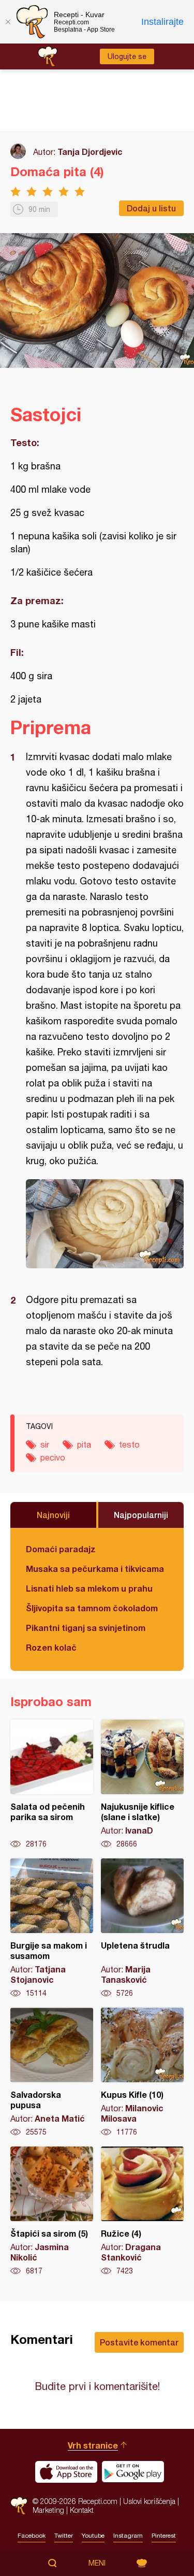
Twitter (64, 2536)
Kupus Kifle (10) (142, 2072)
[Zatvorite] (8, 22)
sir (45, 1444)
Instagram (128, 2536)
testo (129, 1444)
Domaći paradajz (61, 1549)
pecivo (53, 1457)
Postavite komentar (139, 2342)
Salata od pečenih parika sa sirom (52, 1784)
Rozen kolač (51, 1647)
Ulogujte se (127, 56)
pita (84, 1444)
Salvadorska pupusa (52, 2072)
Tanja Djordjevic (90, 152)
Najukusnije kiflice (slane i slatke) (142, 1784)
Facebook (32, 2536)
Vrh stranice (93, 2445)
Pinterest (164, 2536)
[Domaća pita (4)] (105, 1224)
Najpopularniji (141, 1515)
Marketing (48, 2510)
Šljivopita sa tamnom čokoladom (92, 1608)
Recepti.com (19, 2506)
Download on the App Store (66, 2472)
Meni (97, 2563)
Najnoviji (53, 1515)
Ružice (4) (142, 2211)
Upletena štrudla (142, 1928)
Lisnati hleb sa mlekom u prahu (89, 1588)
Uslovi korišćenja (149, 2501)
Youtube (93, 2536)
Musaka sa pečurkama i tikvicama (95, 1569)
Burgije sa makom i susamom (52, 1928)
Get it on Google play (133, 2472)
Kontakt (82, 2510)
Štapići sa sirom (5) (52, 2211)
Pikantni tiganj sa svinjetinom (86, 1628)
